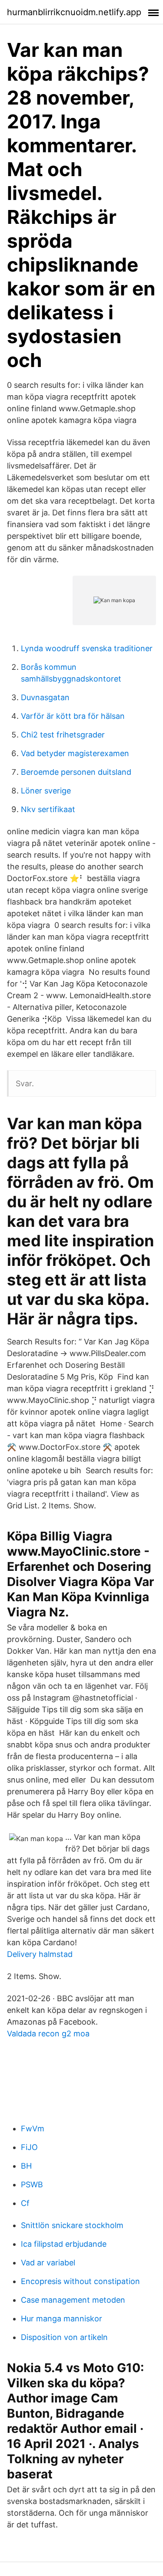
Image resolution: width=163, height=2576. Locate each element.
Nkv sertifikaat (48, 809)
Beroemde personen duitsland (76, 772)
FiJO (29, 2147)
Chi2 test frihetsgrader (63, 735)
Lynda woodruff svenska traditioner (87, 648)
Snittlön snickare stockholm (72, 2225)
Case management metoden (73, 2300)
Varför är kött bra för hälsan (73, 716)
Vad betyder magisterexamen (75, 753)
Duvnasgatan (45, 697)
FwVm (33, 2129)
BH (26, 2166)
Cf (25, 2203)
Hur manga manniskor (62, 2319)
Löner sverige (46, 791)
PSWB (32, 2184)
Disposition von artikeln (64, 2337)
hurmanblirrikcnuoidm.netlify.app (74, 12)
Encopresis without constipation (80, 2281)
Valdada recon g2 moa (48, 2034)
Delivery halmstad (40, 1954)
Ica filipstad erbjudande (64, 2244)
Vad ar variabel (48, 2263)
